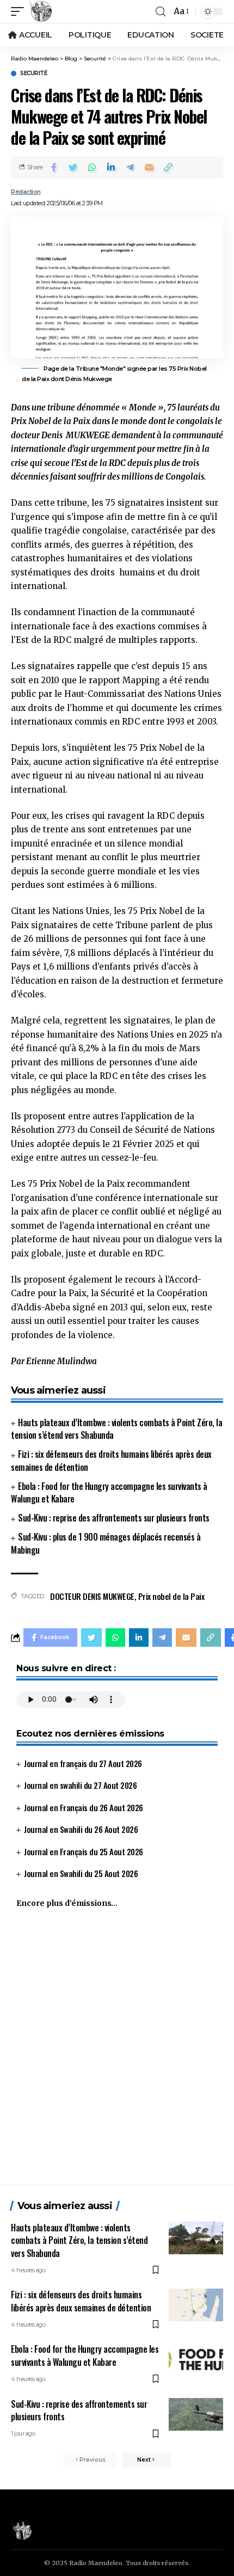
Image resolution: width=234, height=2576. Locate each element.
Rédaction (26, 192)
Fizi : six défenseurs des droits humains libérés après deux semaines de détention (111, 1460)
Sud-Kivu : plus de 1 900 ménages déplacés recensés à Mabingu (106, 1543)
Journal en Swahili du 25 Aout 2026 (81, 1873)
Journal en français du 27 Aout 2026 (83, 1763)
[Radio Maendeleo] (41, 11)
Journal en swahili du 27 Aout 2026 (80, 1785)
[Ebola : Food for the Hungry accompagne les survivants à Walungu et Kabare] (196, 2359)
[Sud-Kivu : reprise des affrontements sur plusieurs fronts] (196, 2414)
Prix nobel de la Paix (171, 1596)
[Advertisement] (117, 2051)
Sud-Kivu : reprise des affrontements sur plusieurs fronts (114, 1518)
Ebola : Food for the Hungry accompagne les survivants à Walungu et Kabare (109, 1492)
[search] (161, 12)
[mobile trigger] (20, 11)
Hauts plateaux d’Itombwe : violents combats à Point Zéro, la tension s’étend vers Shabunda (116, 1429)
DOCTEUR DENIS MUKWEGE (92, 1596)
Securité (33, 73)
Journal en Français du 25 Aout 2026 (84, 1851)
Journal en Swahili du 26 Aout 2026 (81, 1829)
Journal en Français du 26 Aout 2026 (84, 1807)
